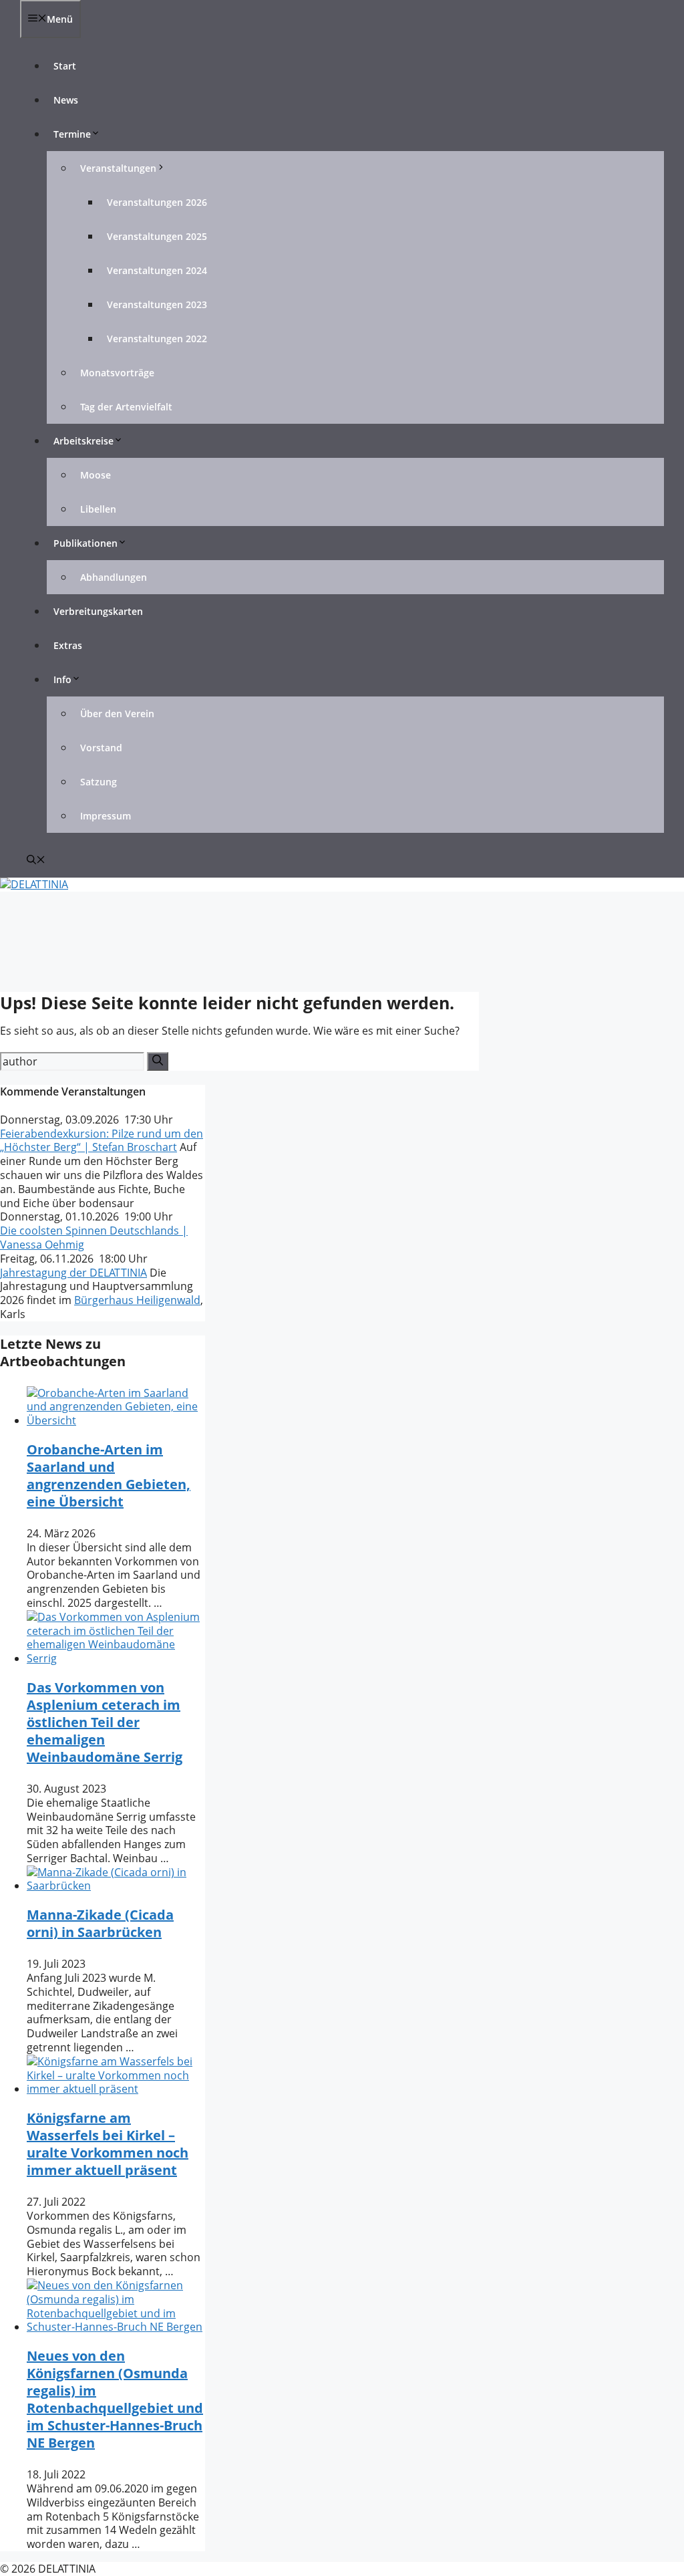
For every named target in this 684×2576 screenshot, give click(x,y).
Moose (96, 475)
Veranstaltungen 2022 (157, 339)
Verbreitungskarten (98, 611)
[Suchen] (158, 1061)
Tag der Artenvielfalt (126, 407)
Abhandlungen (114, 577)
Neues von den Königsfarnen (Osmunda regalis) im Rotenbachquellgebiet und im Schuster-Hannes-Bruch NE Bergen (115, 2399)
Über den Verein (117, 714)
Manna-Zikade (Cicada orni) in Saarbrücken (100, 1923)
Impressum (106, 816)
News (66, 100)
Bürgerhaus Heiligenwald (137, 1300)
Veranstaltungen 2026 (157, 202)
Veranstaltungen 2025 (157, 236)
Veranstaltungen (118, 168)
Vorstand (101, 748)
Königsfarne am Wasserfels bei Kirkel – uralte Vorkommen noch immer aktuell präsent (108, 2144)
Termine (72, 134)
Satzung (99, 782)
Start (65, 66)
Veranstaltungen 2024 (157, 270)
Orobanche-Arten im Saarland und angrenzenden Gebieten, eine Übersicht (109, 1475)
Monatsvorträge (117, 373)
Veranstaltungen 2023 (157, 304)
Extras (68, 645)
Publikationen (85, 543)
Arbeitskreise (83, 441)
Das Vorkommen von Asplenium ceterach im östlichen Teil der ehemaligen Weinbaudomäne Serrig (105, 1722)
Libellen (98, 509)
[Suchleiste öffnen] (36, 861)
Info (62, 679)
